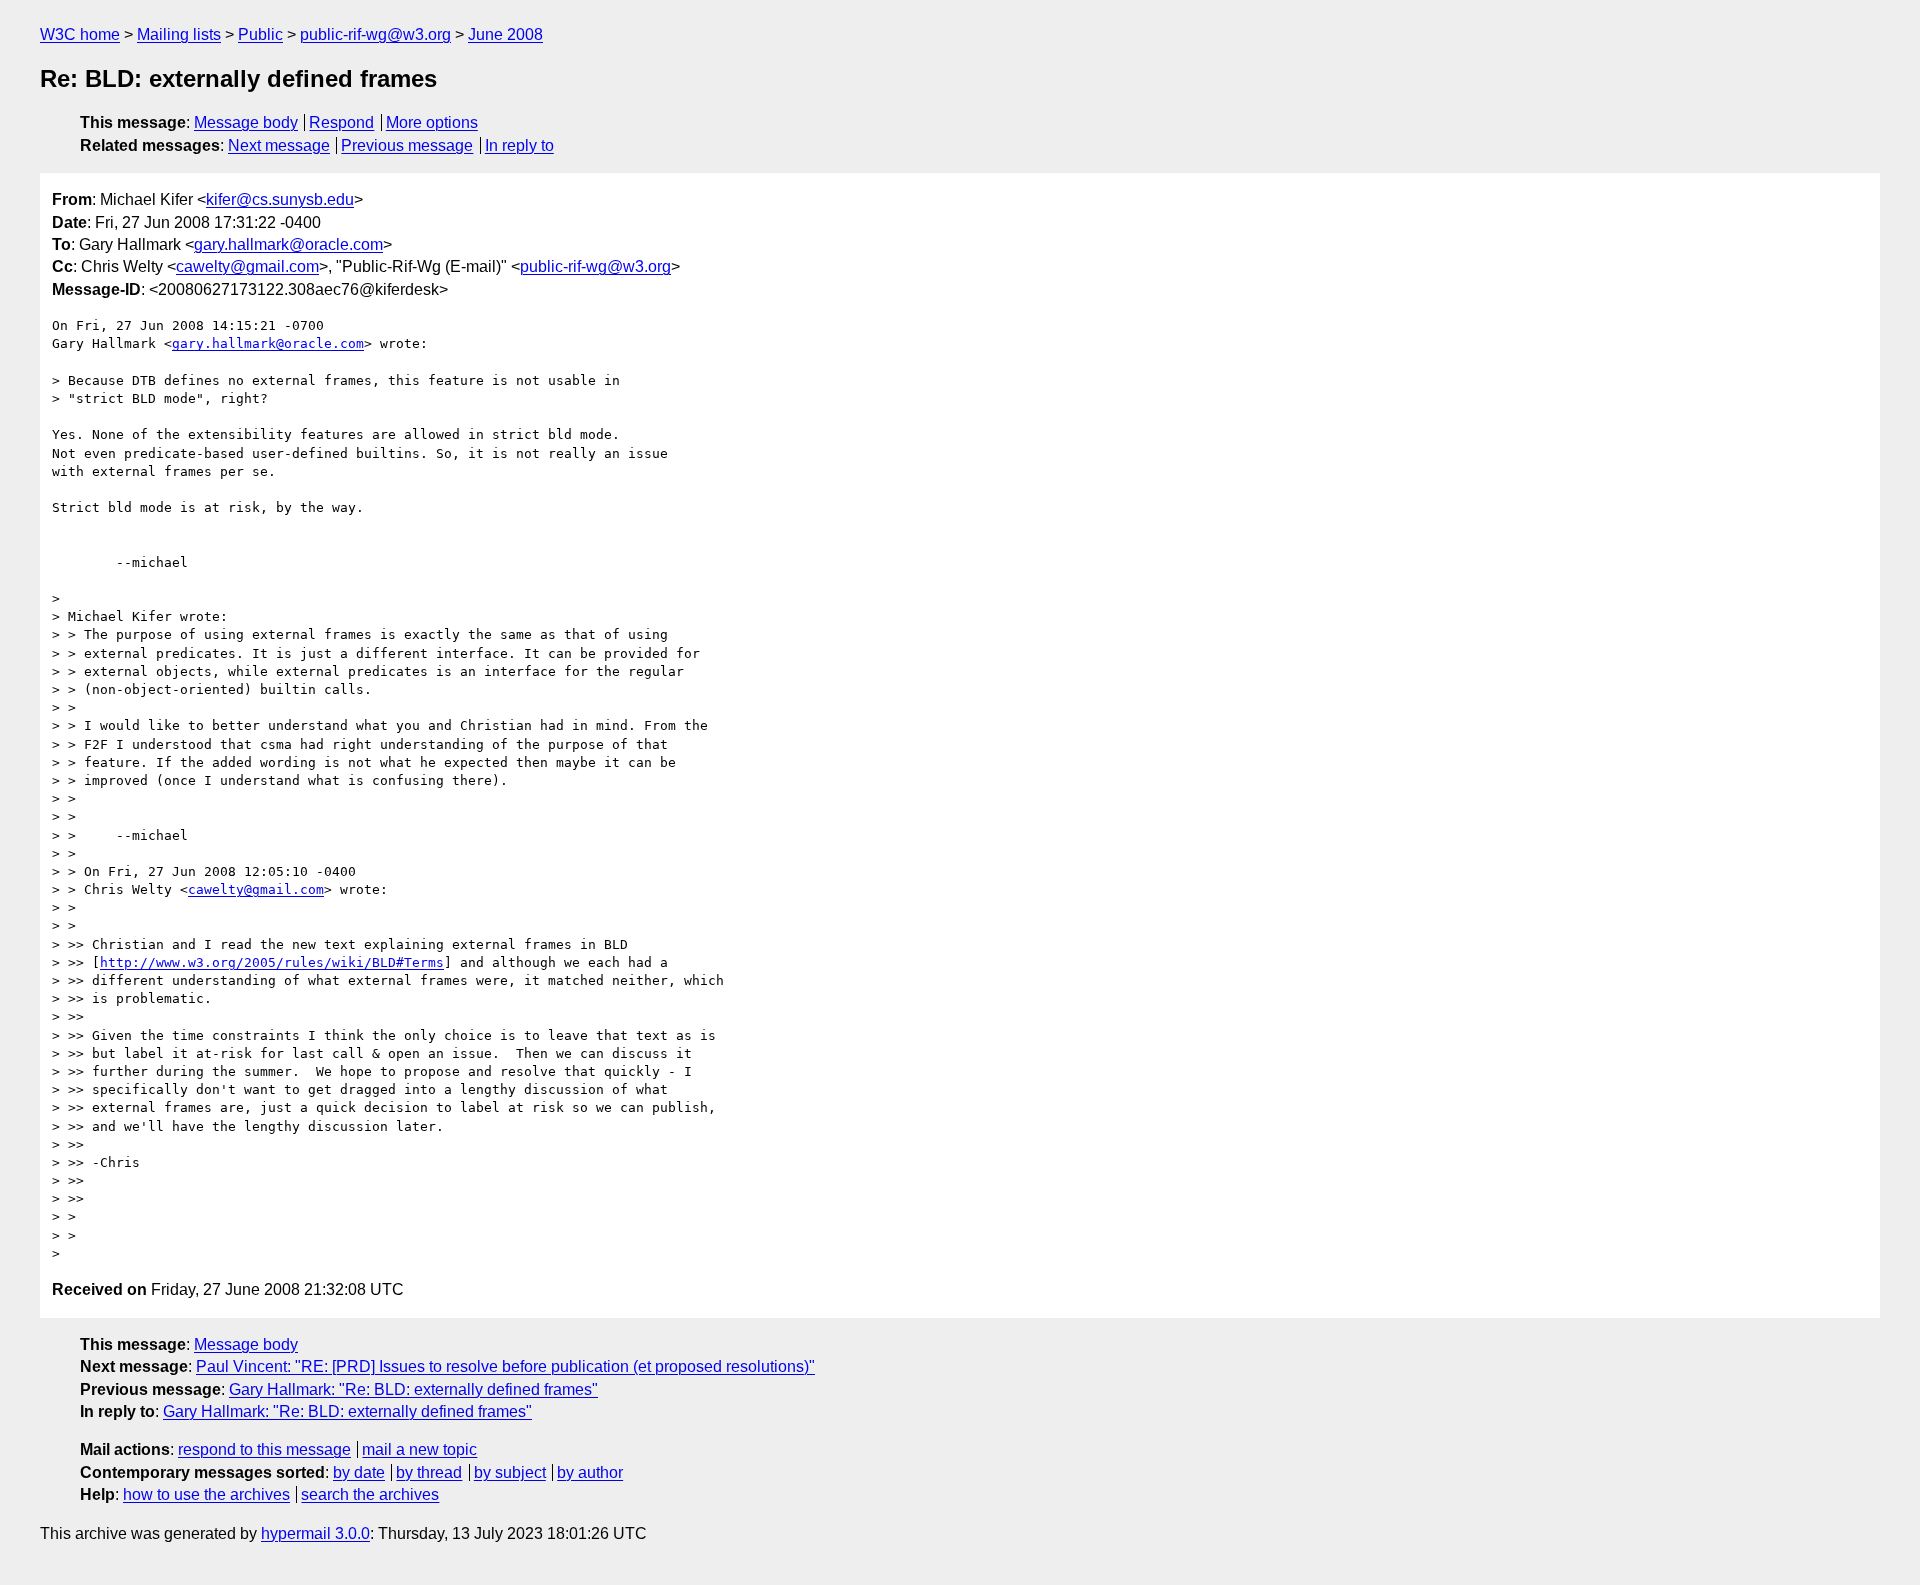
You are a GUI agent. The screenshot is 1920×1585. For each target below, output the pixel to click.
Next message (279, 145)
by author (590, 1472)
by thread (429, 1472)
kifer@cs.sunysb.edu (280, 199)
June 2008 (505, 34)
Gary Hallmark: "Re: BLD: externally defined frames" (413, 1389)
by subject (510, 1472)
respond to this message (264, 1449)
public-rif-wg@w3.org (375, 34)
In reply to (519, 145)
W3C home (80, 34)
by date (359, 1472)
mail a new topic (419, 1449)
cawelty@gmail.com (247, 266)
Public (260, 34)
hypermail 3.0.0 (315, 1533)
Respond (341, 122)
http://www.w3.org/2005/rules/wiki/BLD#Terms (272, 962)
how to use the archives (206, 1494)
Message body (246, 122)
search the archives (370, 1494)
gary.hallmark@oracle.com (288, 244)
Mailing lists (179, 34)
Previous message (407, 145)
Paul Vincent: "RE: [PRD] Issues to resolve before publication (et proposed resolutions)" (505, 1366)
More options (432, 122)
